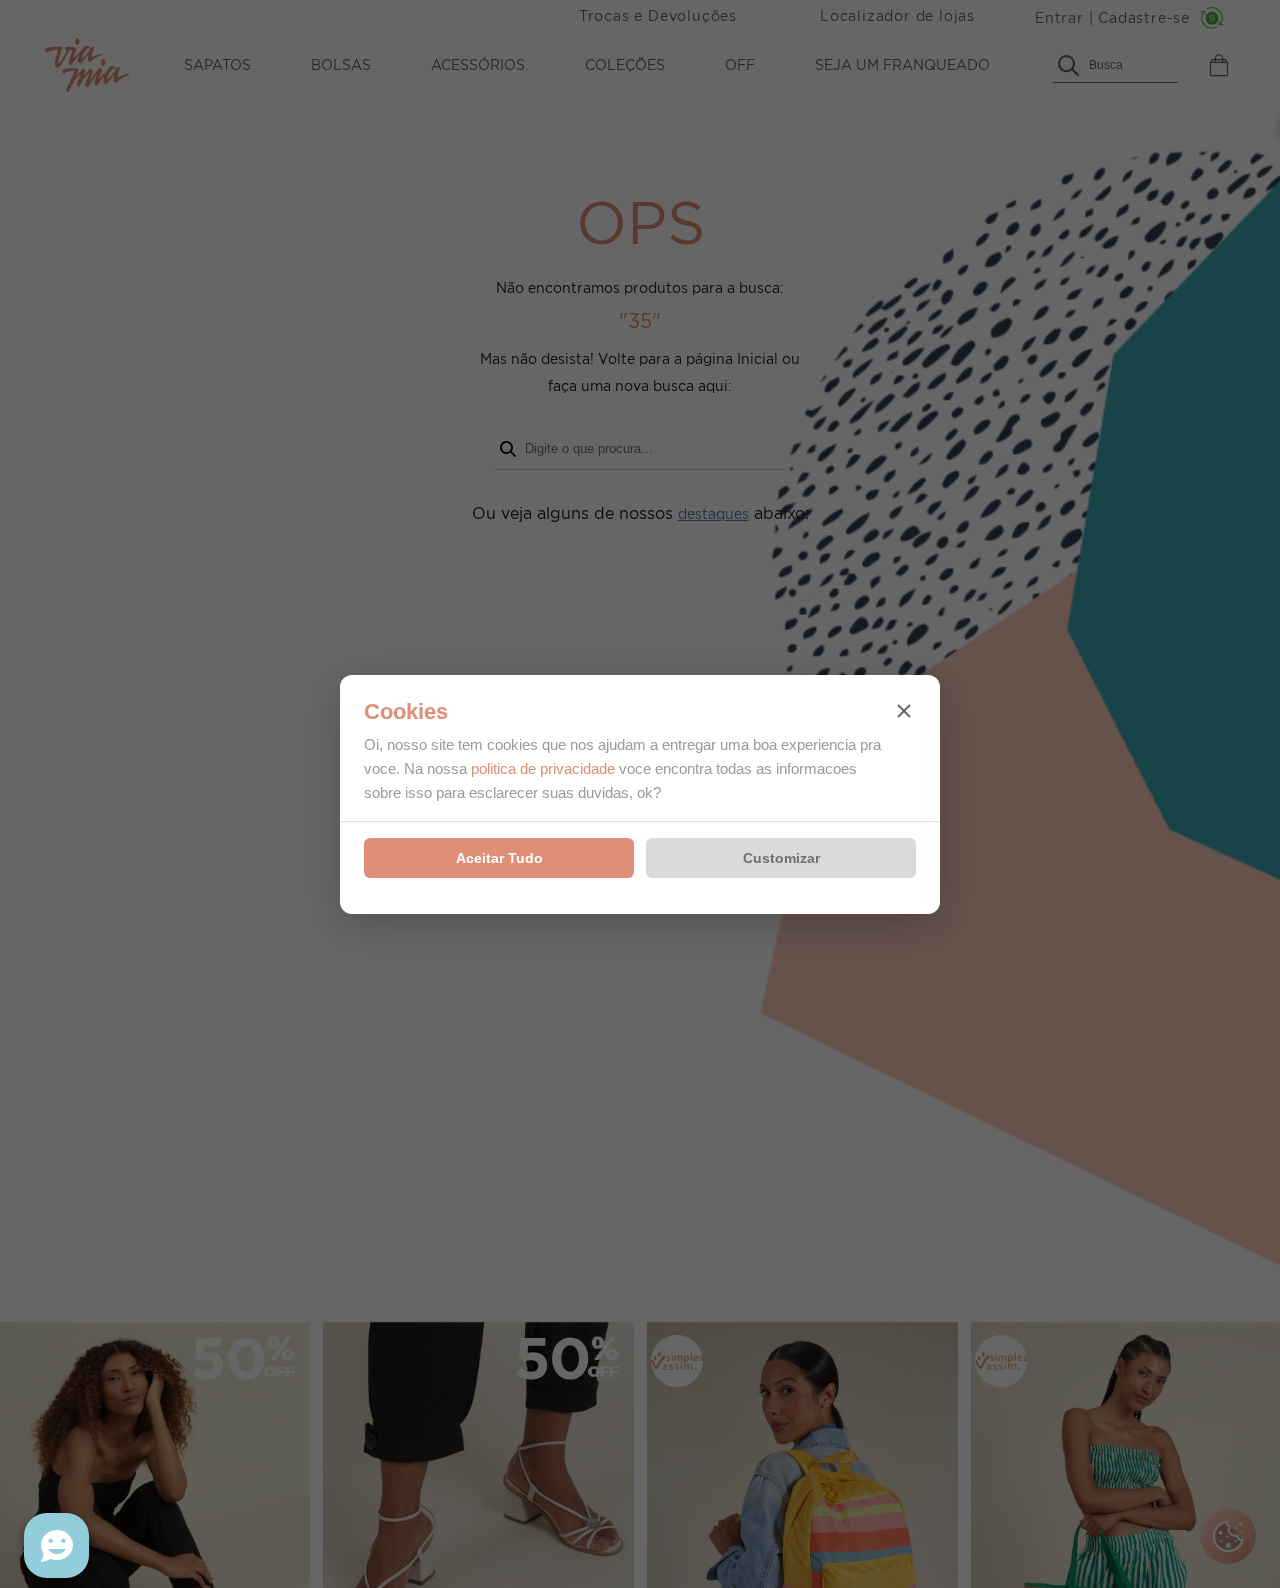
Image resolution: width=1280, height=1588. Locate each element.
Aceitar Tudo (499, 858)
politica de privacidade (543, 768)
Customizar (781, 858)
